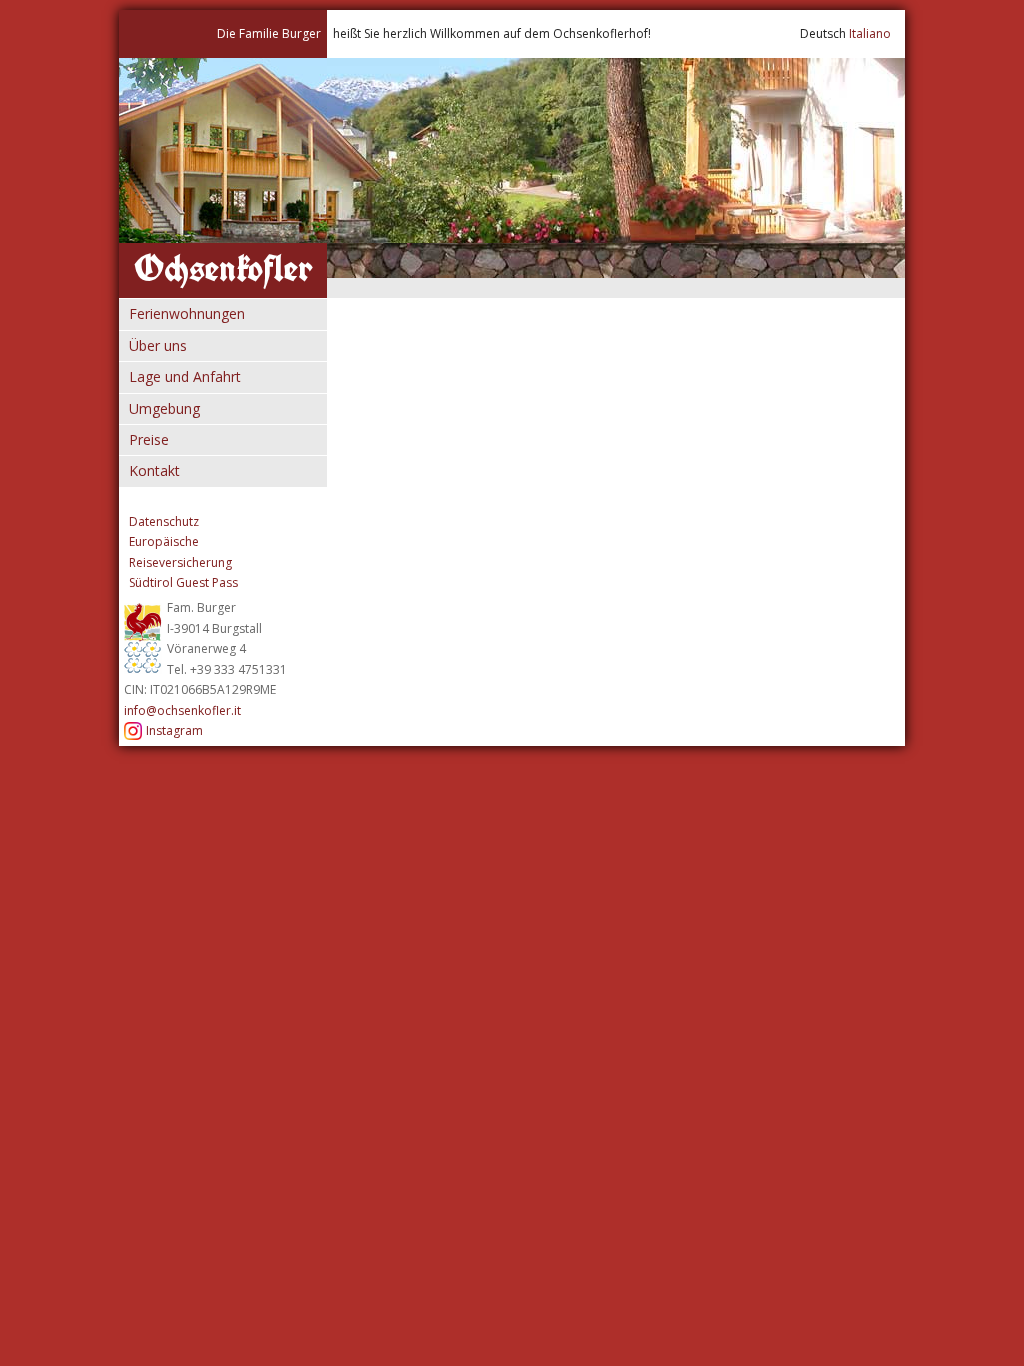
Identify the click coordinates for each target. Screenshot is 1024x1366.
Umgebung (164, 408)
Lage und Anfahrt (185, 376)
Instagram (174, 730)
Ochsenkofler (223, 268)
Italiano (870, 33)
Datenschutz (164, 521)
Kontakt (154, 470)
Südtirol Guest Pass (183, 582)
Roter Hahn (143, 636)
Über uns (158, 345)
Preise (149, 439)
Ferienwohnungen (187, 313)
